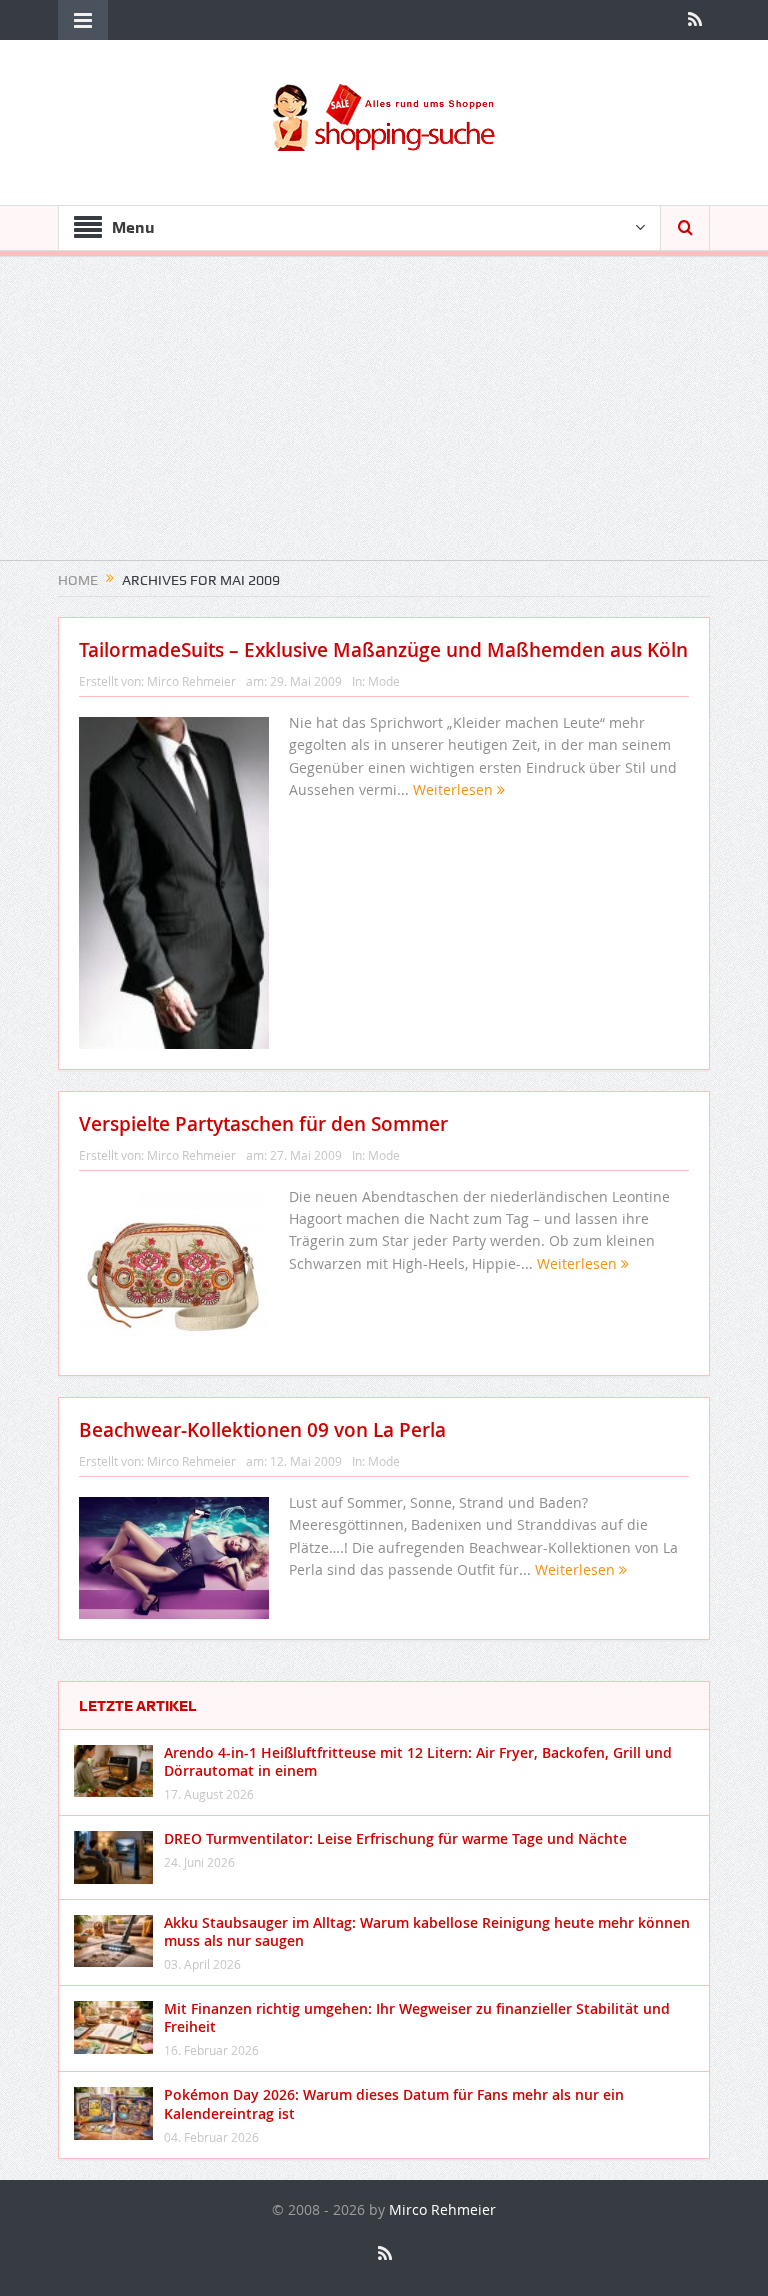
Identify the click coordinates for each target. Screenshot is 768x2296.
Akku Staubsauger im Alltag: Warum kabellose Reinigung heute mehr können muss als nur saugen (427, 1931)
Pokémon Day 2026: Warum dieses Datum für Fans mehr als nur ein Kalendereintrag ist (394, 2103)
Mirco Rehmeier (191, 681)
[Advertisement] (384, 420)
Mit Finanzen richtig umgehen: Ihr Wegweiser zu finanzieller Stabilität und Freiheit (417, 2017)
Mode (384, 681)
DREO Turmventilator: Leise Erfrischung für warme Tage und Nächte (395, 1838)
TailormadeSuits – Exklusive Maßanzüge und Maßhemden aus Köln (383, 650)
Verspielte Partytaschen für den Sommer (263, 1124)
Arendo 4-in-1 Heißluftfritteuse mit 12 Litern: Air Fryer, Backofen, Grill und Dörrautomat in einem (418, 1761)
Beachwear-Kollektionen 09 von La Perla (262, 1430)
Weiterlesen (455, 789)
